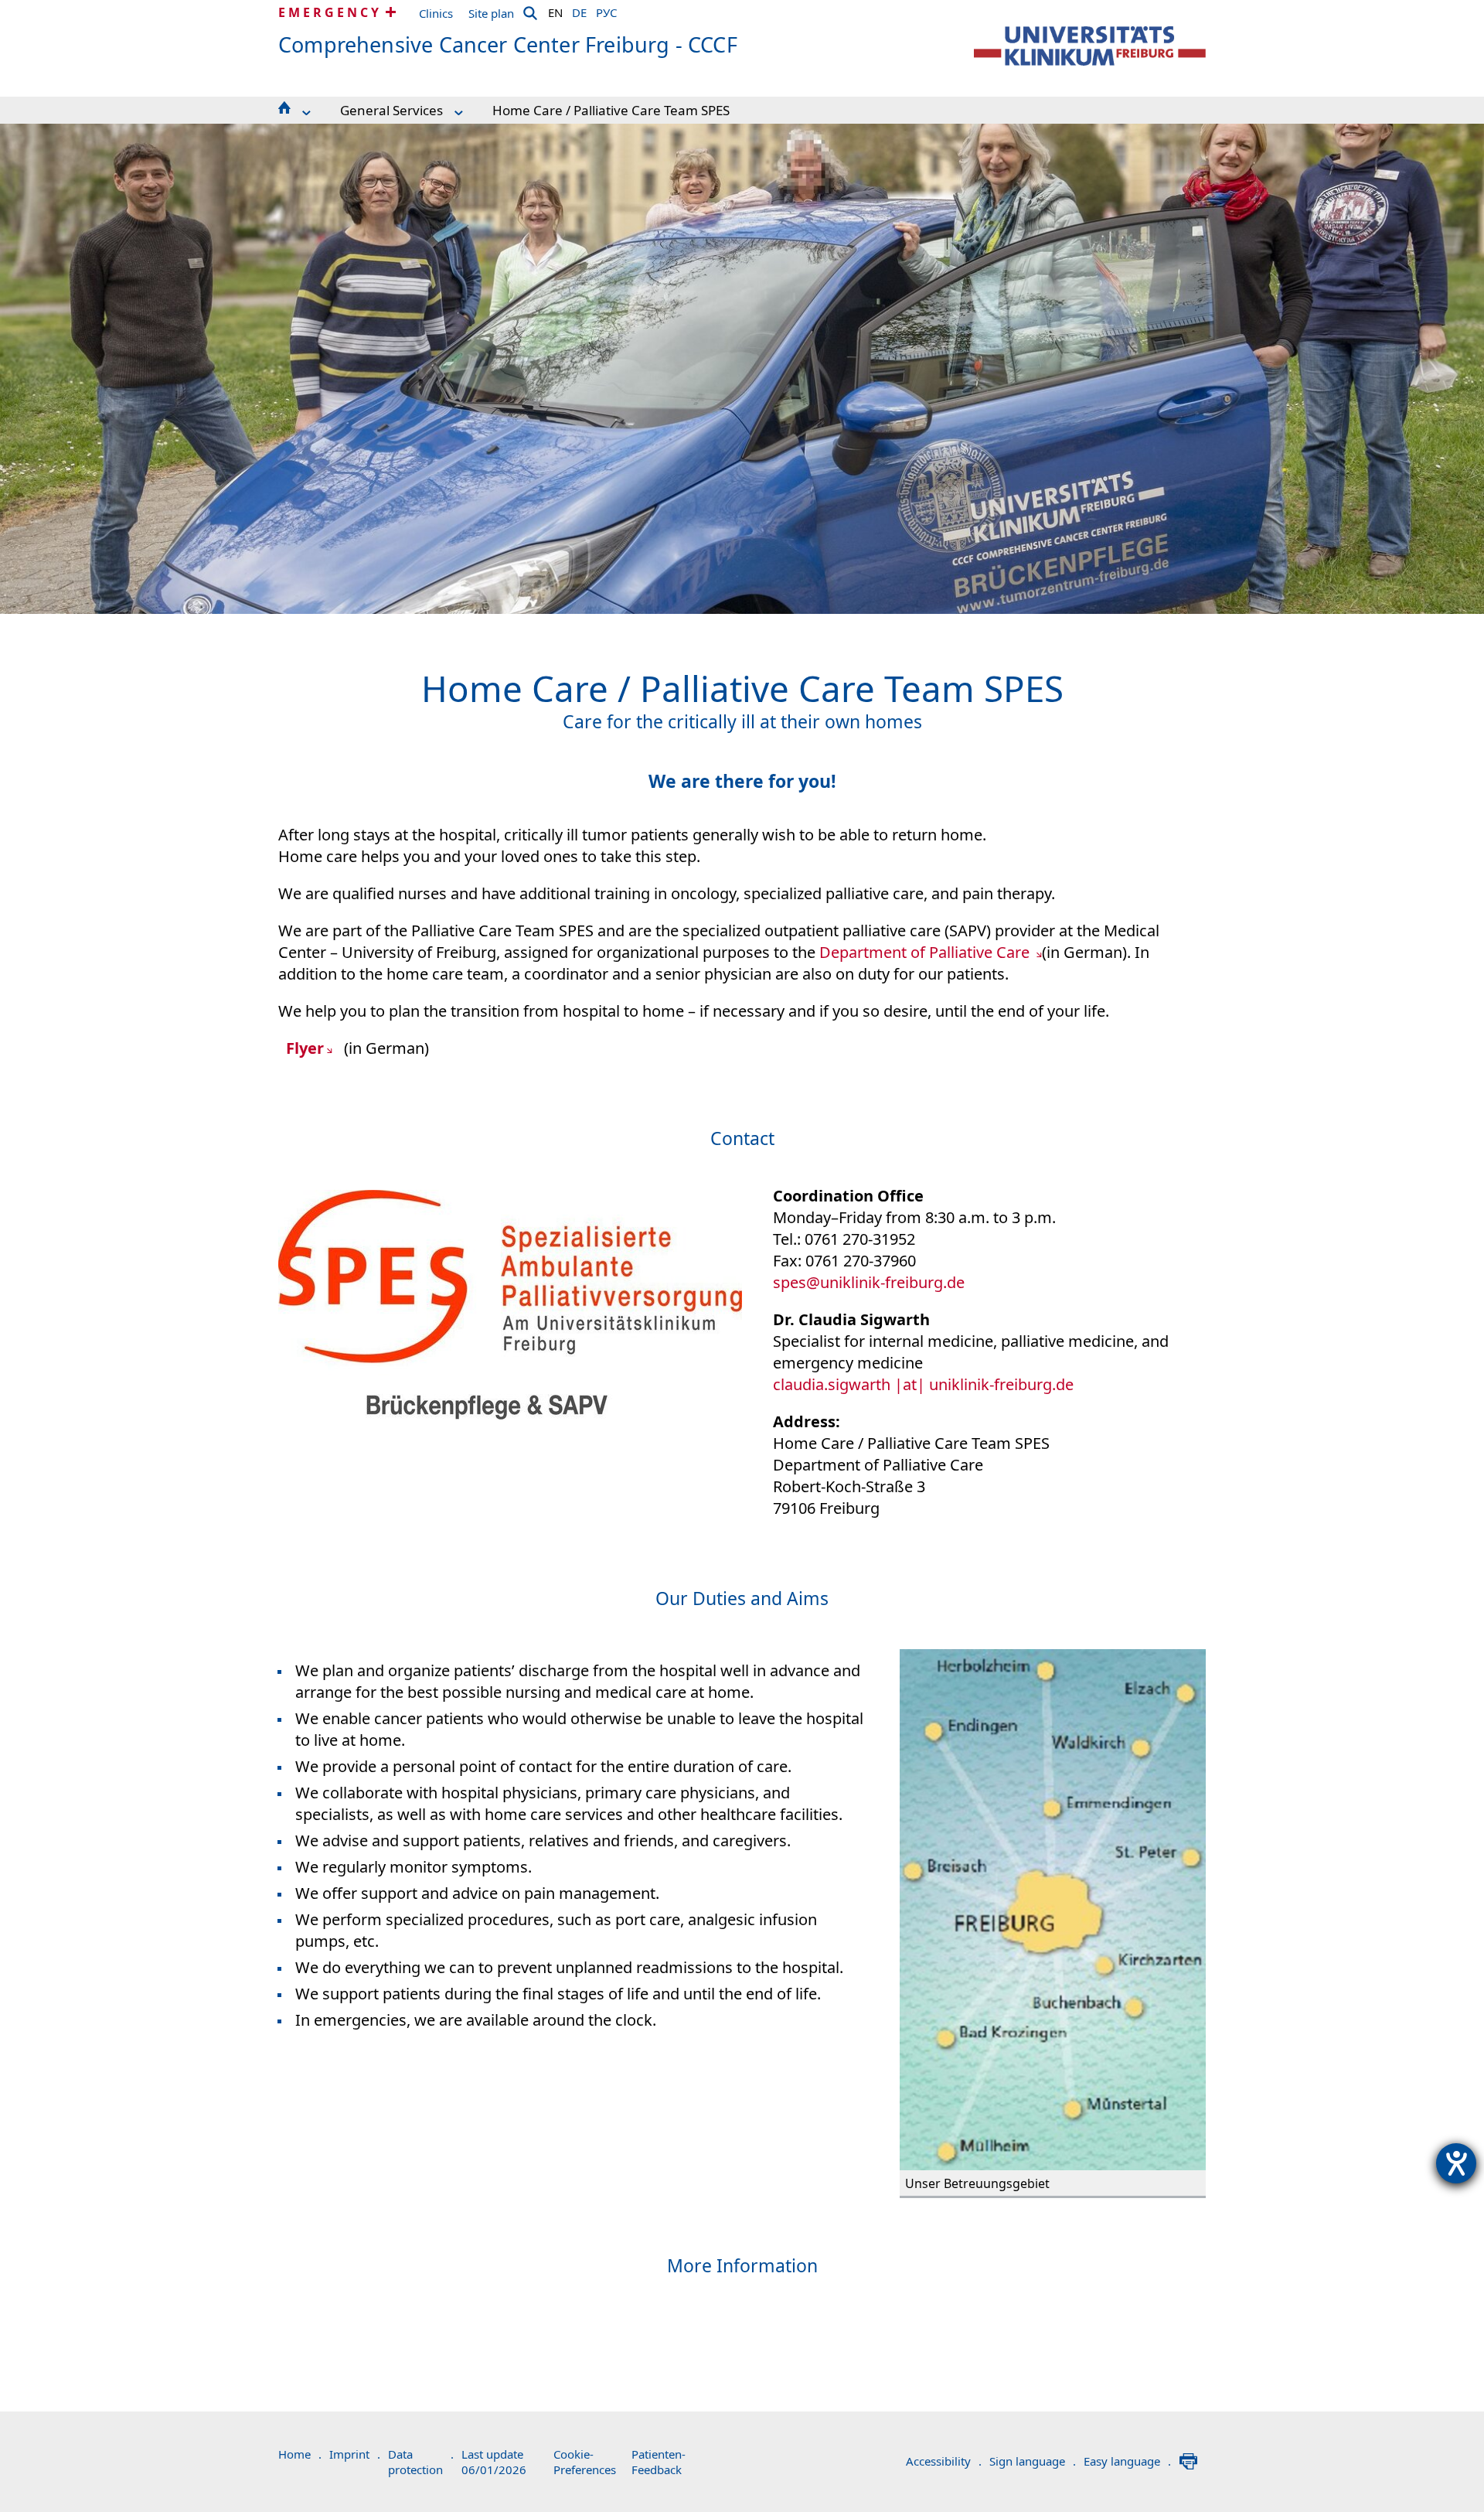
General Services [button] (391, 110)
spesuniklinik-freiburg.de (869, 1282)
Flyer (305, 1048)
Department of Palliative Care (926, 952)
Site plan (491, 13)
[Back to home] (1090, 46)
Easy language (1127, 2461)
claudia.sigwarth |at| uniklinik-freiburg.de (923, 1384)
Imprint (355, 2454)
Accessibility (944, 2461)
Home (300, 2454)
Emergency (330, 12)
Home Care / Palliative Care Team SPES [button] (611, 110)
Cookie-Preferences (585, 2462)
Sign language (1033, 2461)
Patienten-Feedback (659, 2462)
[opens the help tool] (1456, 2163)
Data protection (421, 2462)
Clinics (436, 13)
